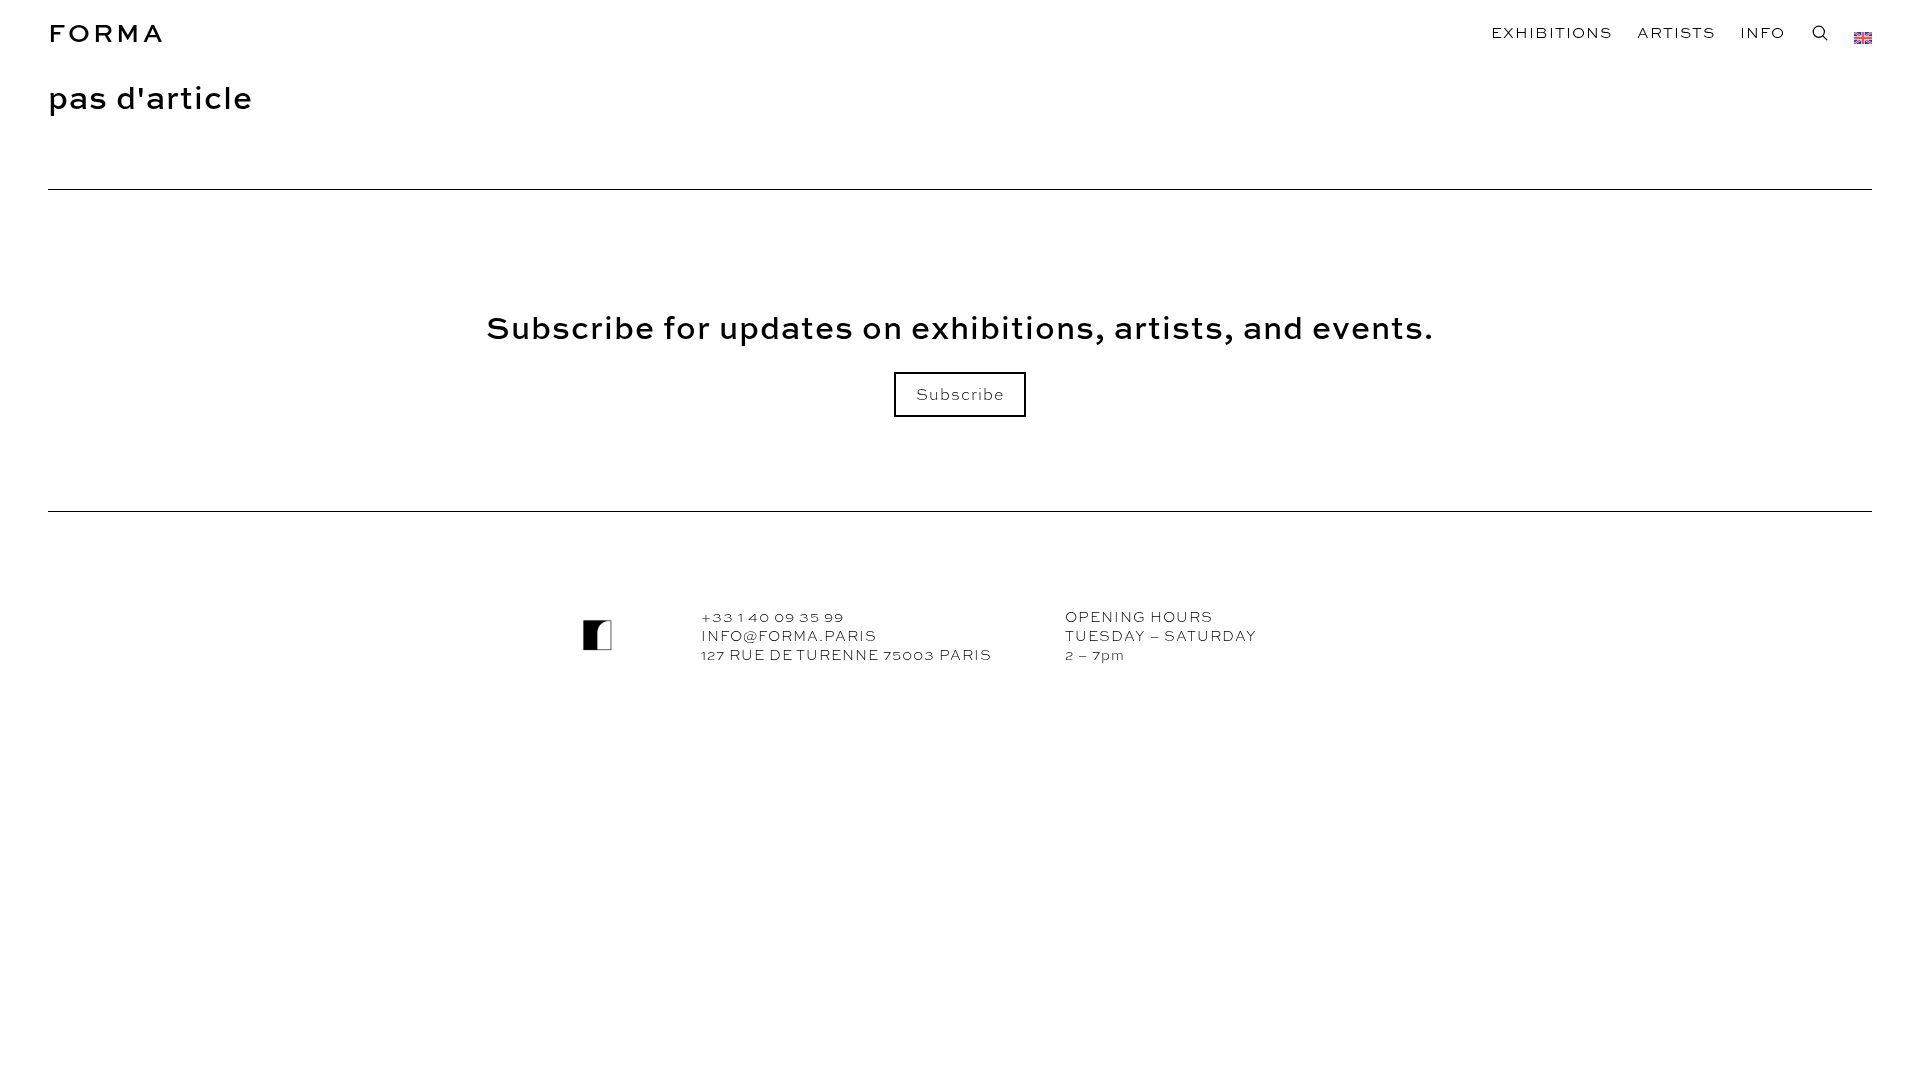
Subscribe (960, 394)
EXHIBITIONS (1551, 32)
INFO (1762, 32)
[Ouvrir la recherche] (1819, 32)
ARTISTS (1676, 32)
